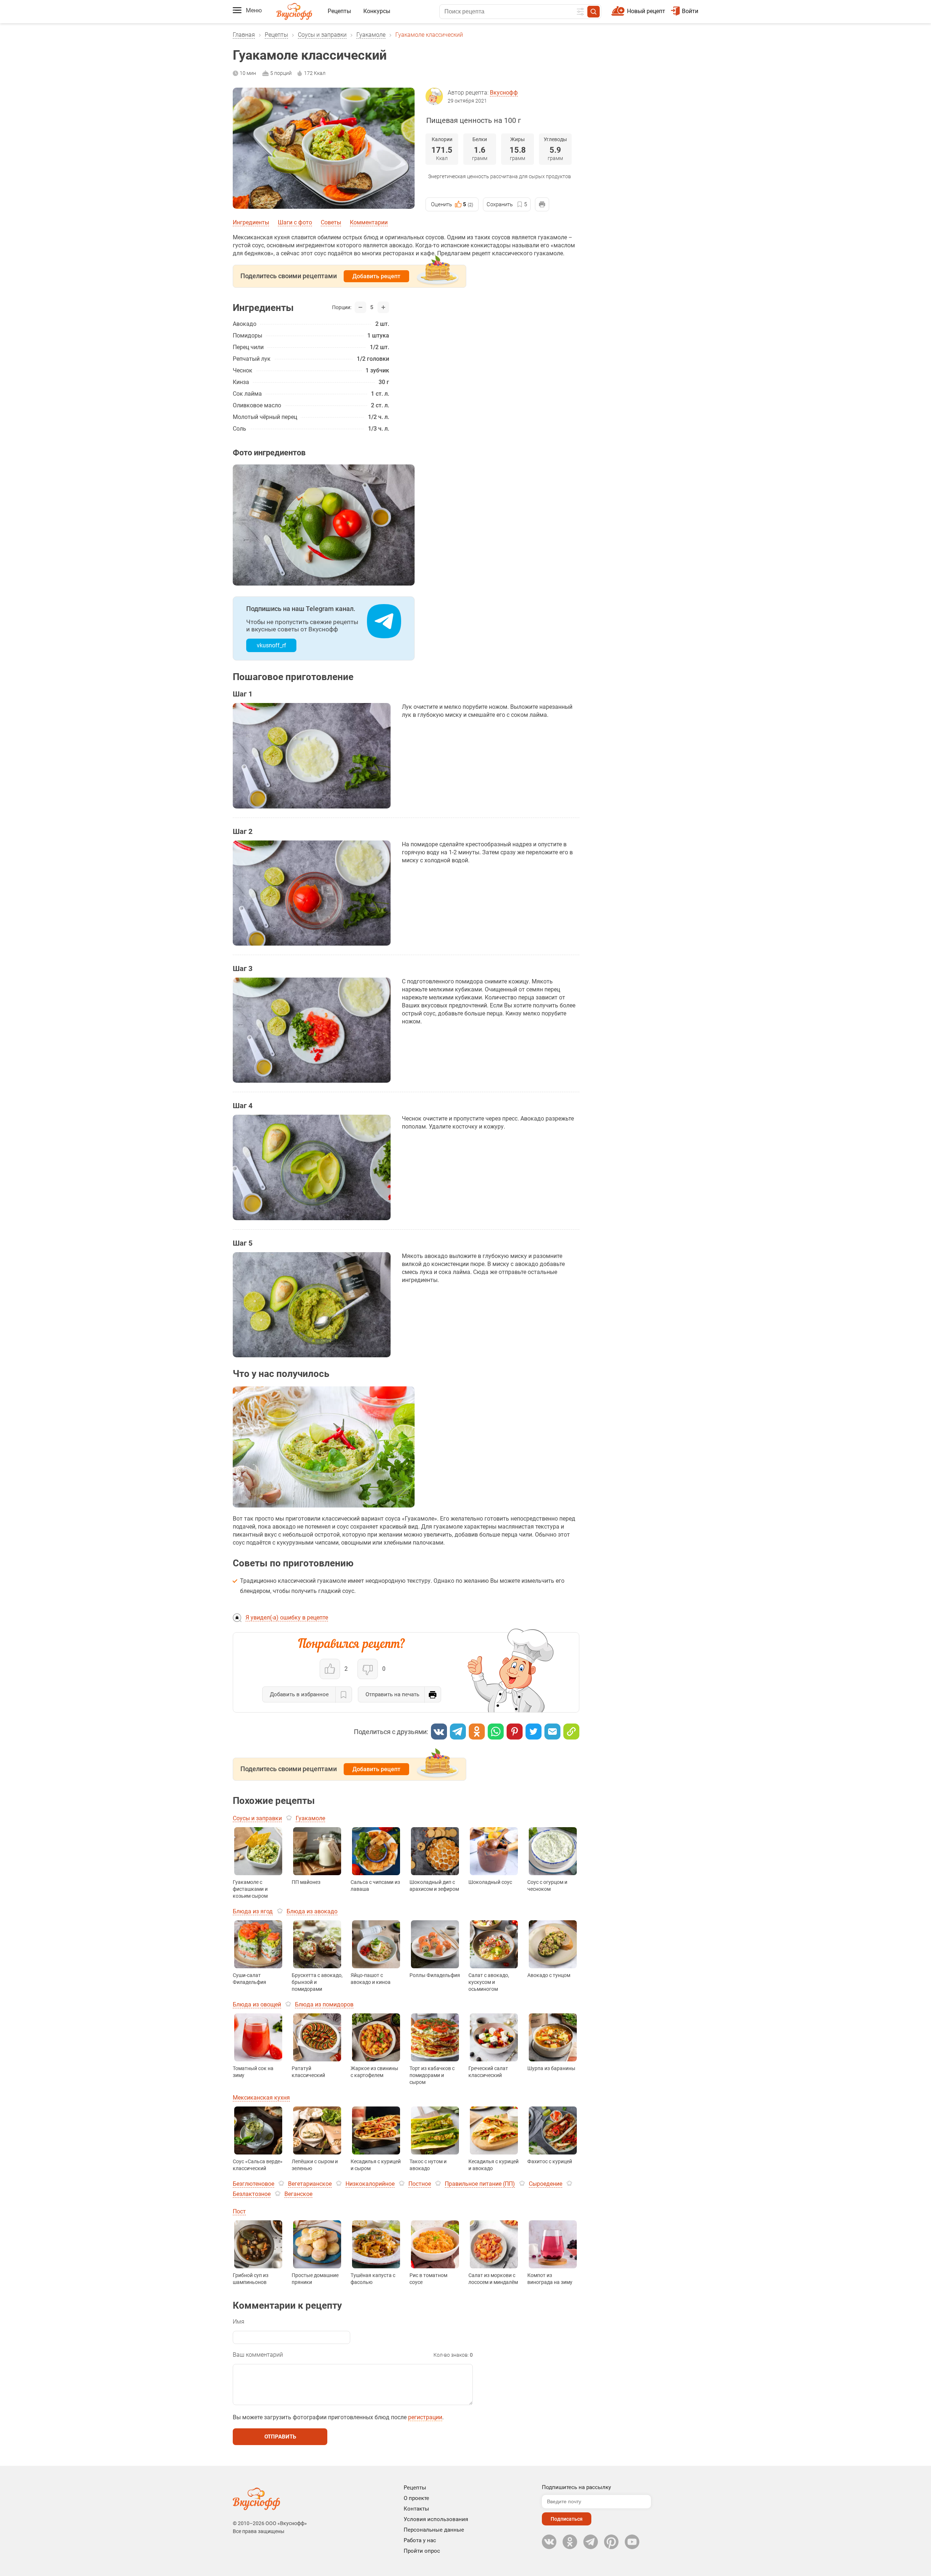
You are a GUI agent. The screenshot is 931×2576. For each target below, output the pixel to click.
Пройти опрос (422, 2551)
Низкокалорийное (370, 2184)
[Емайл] (552, 1732)
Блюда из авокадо (312, 1911)
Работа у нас (420, 2540)
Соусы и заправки (322, 35)
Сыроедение (546, 2184)
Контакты (416, 2509)
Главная (244, 35)
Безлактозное (252, 2194)
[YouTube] (632, 2542)
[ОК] (477, 1732)
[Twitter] (534, 1732)
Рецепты (339, 11)
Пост (239, 2211)
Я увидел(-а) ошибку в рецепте (287, 1618)
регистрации (425, 2417)
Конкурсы (377, 11)
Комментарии (369, 222)
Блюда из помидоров (324, 2004)
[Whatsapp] (496, 1732)
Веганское (298, 2194)
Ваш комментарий (258, 2355)
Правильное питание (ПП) (480, 2184)
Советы (331, 222)
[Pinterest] (515, 1732)
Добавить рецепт (376, 276)
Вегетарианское (310, 2184)
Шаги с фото (295, 222)
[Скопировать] (571, 1732)
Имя (239, 2322)
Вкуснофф (504, 93)
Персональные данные (434, 2530)
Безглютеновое (253, 2184)
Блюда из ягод (253, 1911)
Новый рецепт (646, 11)
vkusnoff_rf (271, 645)
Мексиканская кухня (261, 2098)
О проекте (416, 2498)
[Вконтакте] (439, 1732)
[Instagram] (611, 2542)
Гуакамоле (371, 35)
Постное (420, 2184)
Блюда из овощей (257, 2004)
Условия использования (436, 2519)
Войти (690, 11)
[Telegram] (458, 1732)
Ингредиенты (251, 222)
